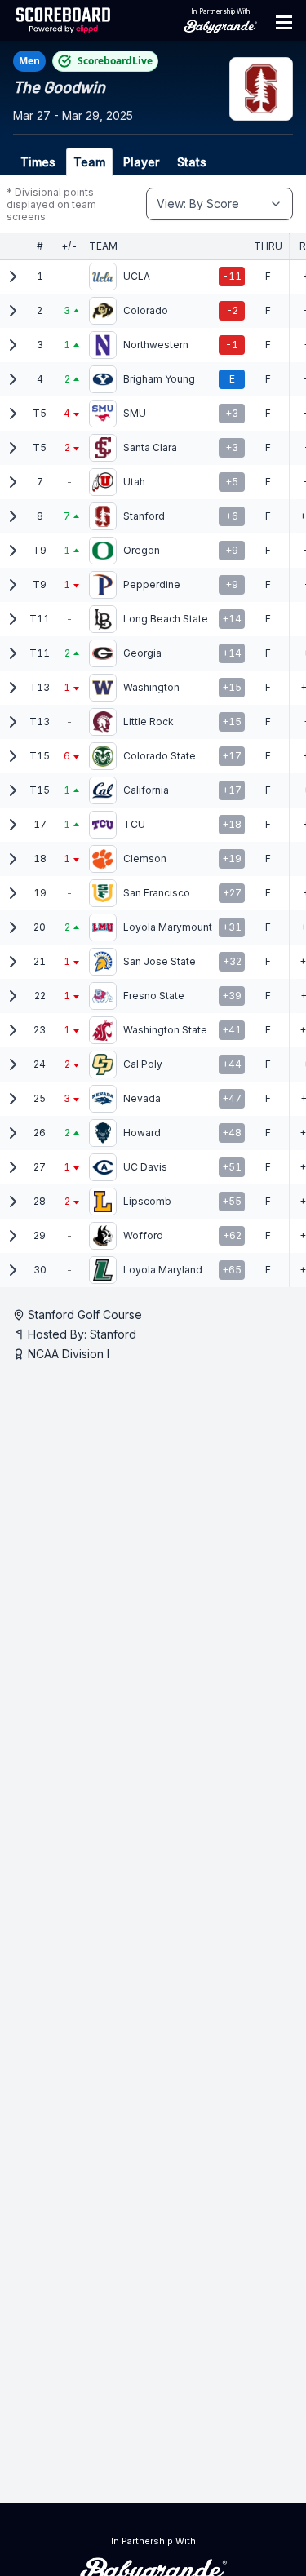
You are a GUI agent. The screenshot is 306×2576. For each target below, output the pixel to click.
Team (89, 162)
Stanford (113, 1334)
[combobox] (220, 204)
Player (141, 162)
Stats (192, 162)
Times (38, 162)
